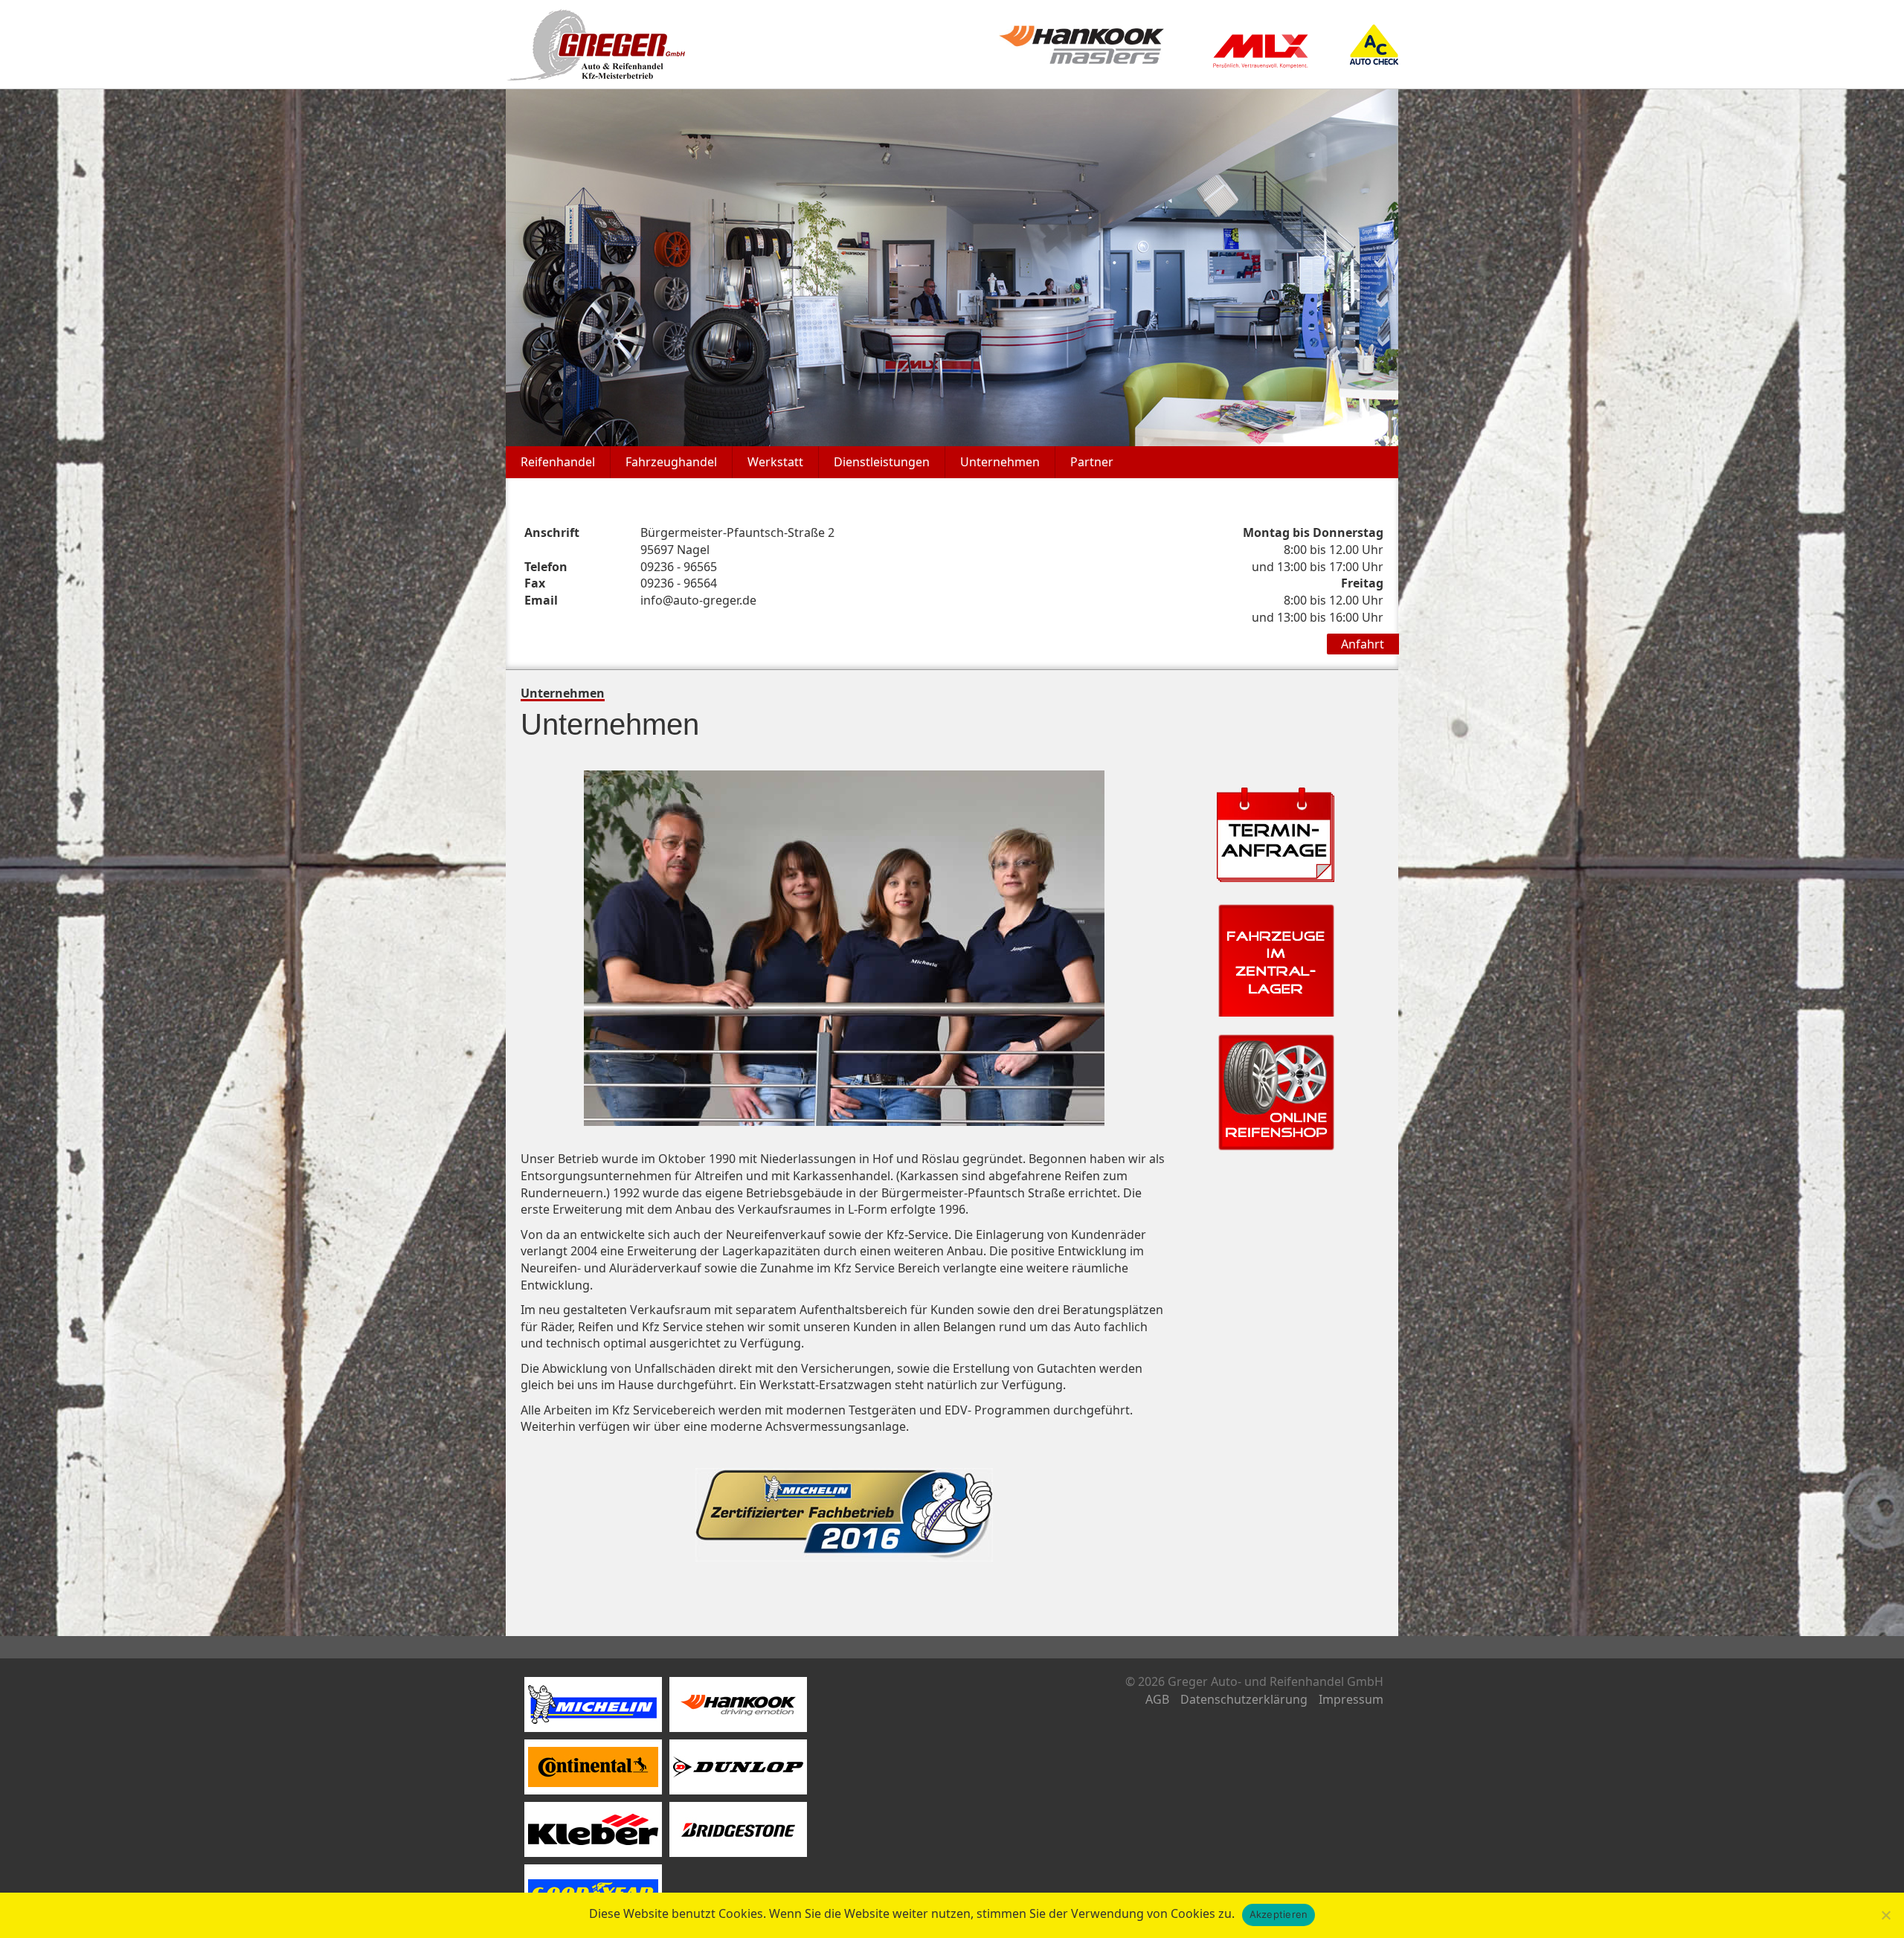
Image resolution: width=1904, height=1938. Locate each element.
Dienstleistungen (882, 462)
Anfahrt (1363, 644)
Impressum (1351, 1699)
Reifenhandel (558, 462)
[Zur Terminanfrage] (1276, 834)
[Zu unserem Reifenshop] (1276, 1091)
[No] (1885, 1915)
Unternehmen (1000, 462)
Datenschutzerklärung (1244, 1699)
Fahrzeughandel (671, 462)
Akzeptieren (1279, 1914)
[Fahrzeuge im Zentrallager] (1276, 956)
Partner (1092, 462)
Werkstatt (775, 462)
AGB (1157, 1699)
